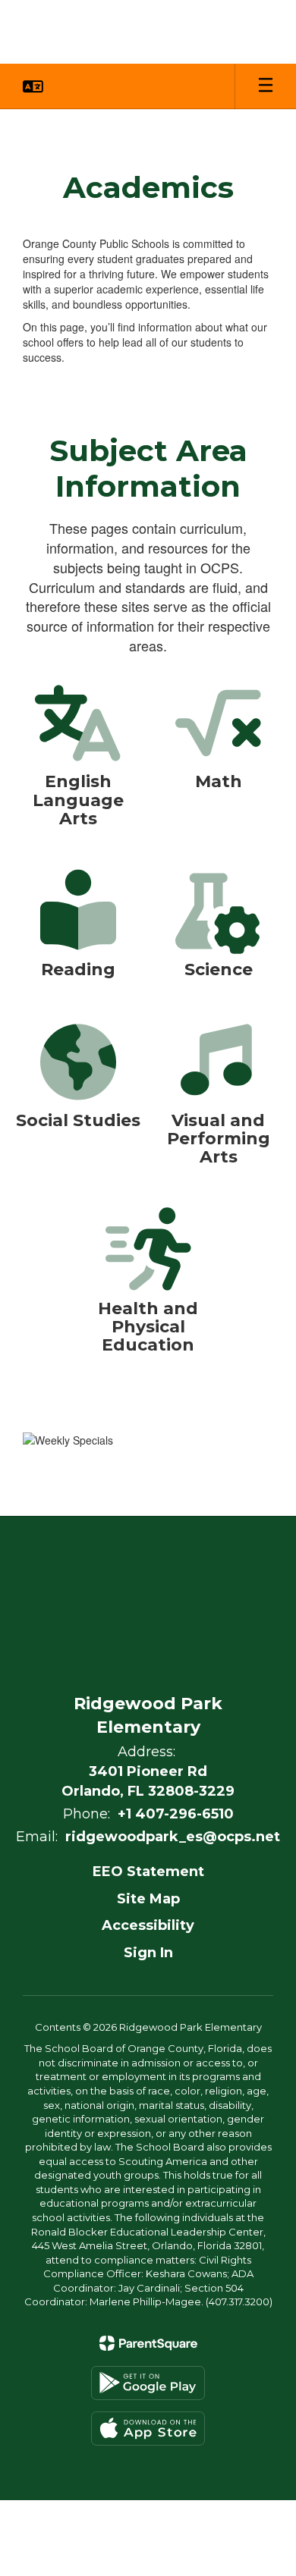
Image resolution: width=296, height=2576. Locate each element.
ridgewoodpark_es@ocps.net (173, 1837)
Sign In (148, 1953)
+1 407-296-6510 (176, 1814)
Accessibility (148, 1925)
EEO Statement (148, 1872)
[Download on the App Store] (148, 2429)
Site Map (148, 1899)
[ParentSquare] (148, 2343)
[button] (33, 86)
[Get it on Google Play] (148, 2383)
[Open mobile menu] (266, 86)
